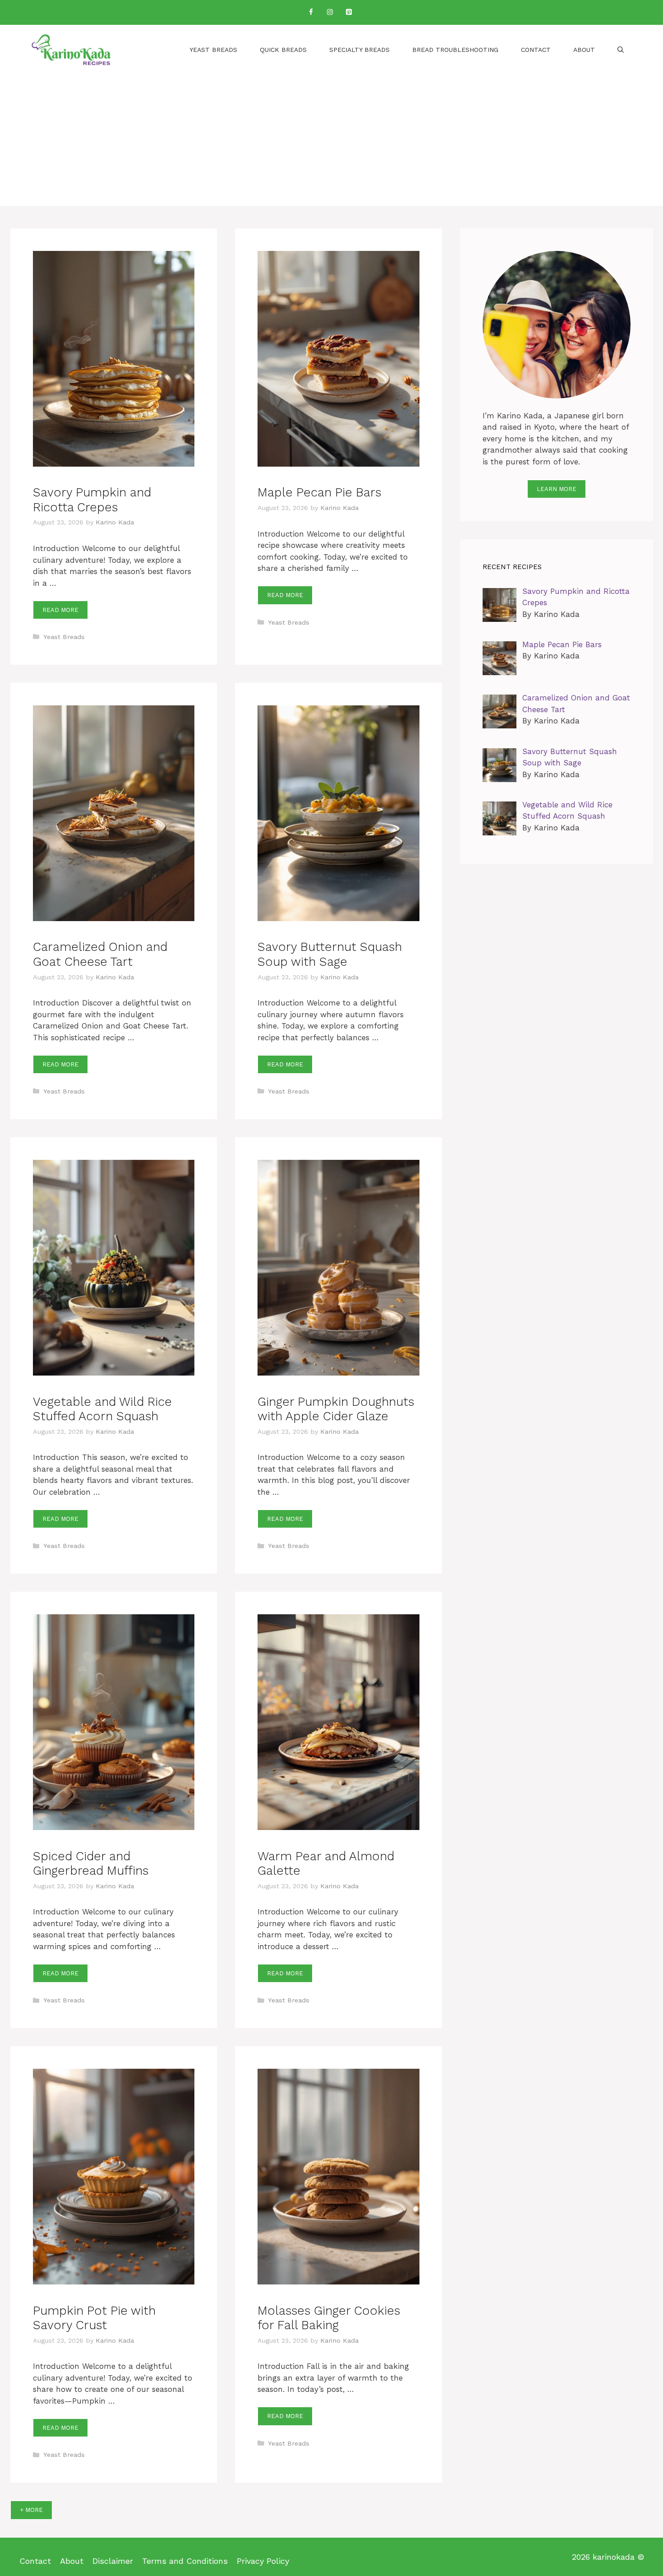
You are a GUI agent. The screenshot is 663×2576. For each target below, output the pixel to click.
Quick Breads (283, 50)
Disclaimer (113, 2561)
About (584, 50)
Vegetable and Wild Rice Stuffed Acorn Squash (102, 1409)
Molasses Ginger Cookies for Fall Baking (329, 2318)
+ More (31, 2510)
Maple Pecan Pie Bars (319, 492)
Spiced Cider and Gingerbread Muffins (91, 1863)
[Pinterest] (349, 12)
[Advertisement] (331, 143)
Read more (60, 610)
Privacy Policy (263, 2561)
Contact (536, 50)
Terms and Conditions (185, 2561)
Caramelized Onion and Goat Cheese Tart (100, 954)
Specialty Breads (359, 50)
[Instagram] (330, 12)
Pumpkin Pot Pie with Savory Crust (94, 2318)
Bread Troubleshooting (455, 50)
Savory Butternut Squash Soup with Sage (330, 954)
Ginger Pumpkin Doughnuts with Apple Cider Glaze (336, 1409)
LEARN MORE (557, 489)
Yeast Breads (213, 50)
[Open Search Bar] (621, 50)
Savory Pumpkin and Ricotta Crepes (92, 500)
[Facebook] (311, 12)
